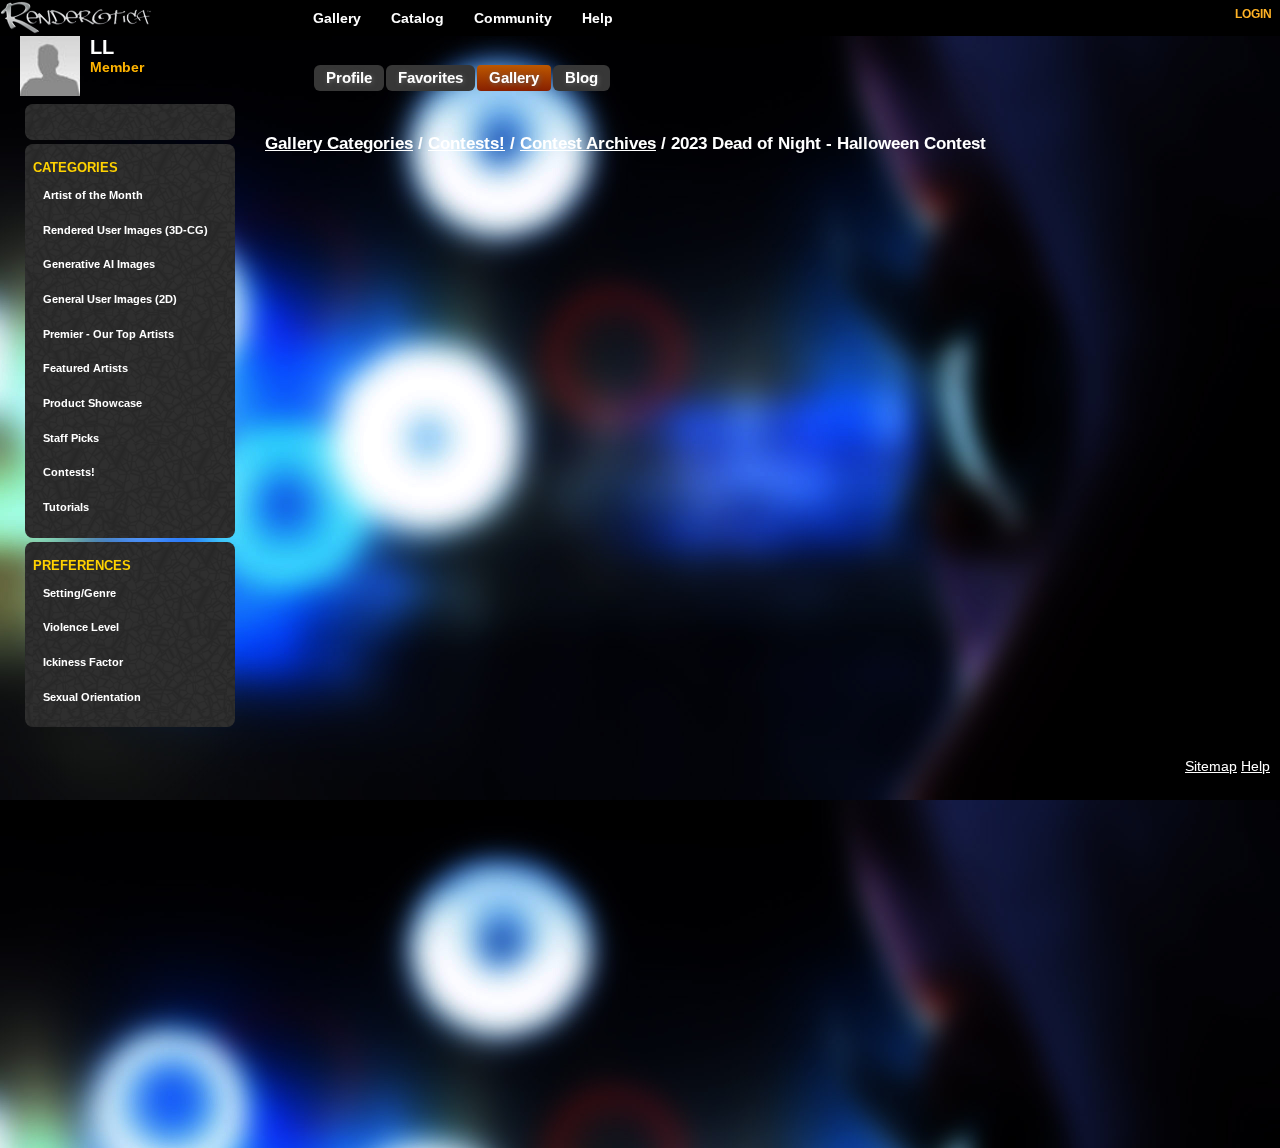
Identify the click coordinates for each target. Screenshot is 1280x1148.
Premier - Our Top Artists (108, 334)
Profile (349, 77)
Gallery (337, 18)
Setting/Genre (79, 593)
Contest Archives (588, 143)
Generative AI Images (99, 264)
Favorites (430, 77)
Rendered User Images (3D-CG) (125, 230)
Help (597, 18)
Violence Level (81, 627)
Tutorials (66, 507)
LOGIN (1253, 14)
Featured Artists (85, 368)
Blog (581, 77)
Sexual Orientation (92, 697)
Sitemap (1211, 766)
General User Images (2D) (110, 299)
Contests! (69, 472)
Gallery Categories (339, 143)
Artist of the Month (93, 195)
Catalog (417, 18)
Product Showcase (92, 403)
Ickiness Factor (83, 662)
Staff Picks (71, 438)
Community (513, 18)
